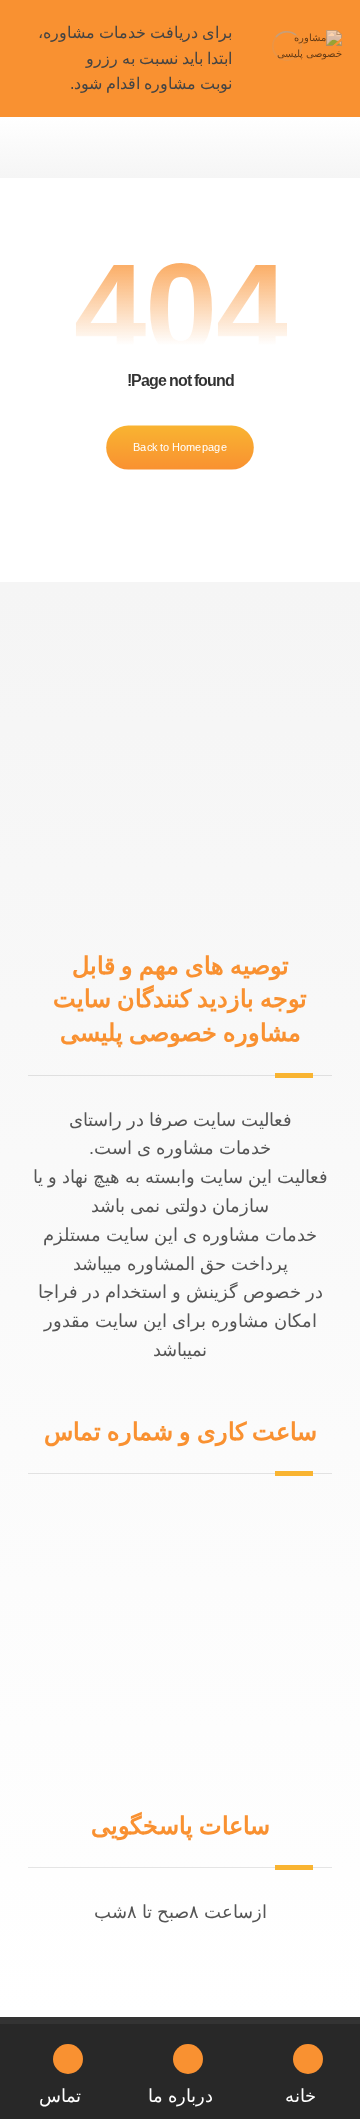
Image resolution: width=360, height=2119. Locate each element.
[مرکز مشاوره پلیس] (287, 46)
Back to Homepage (180, 446)
